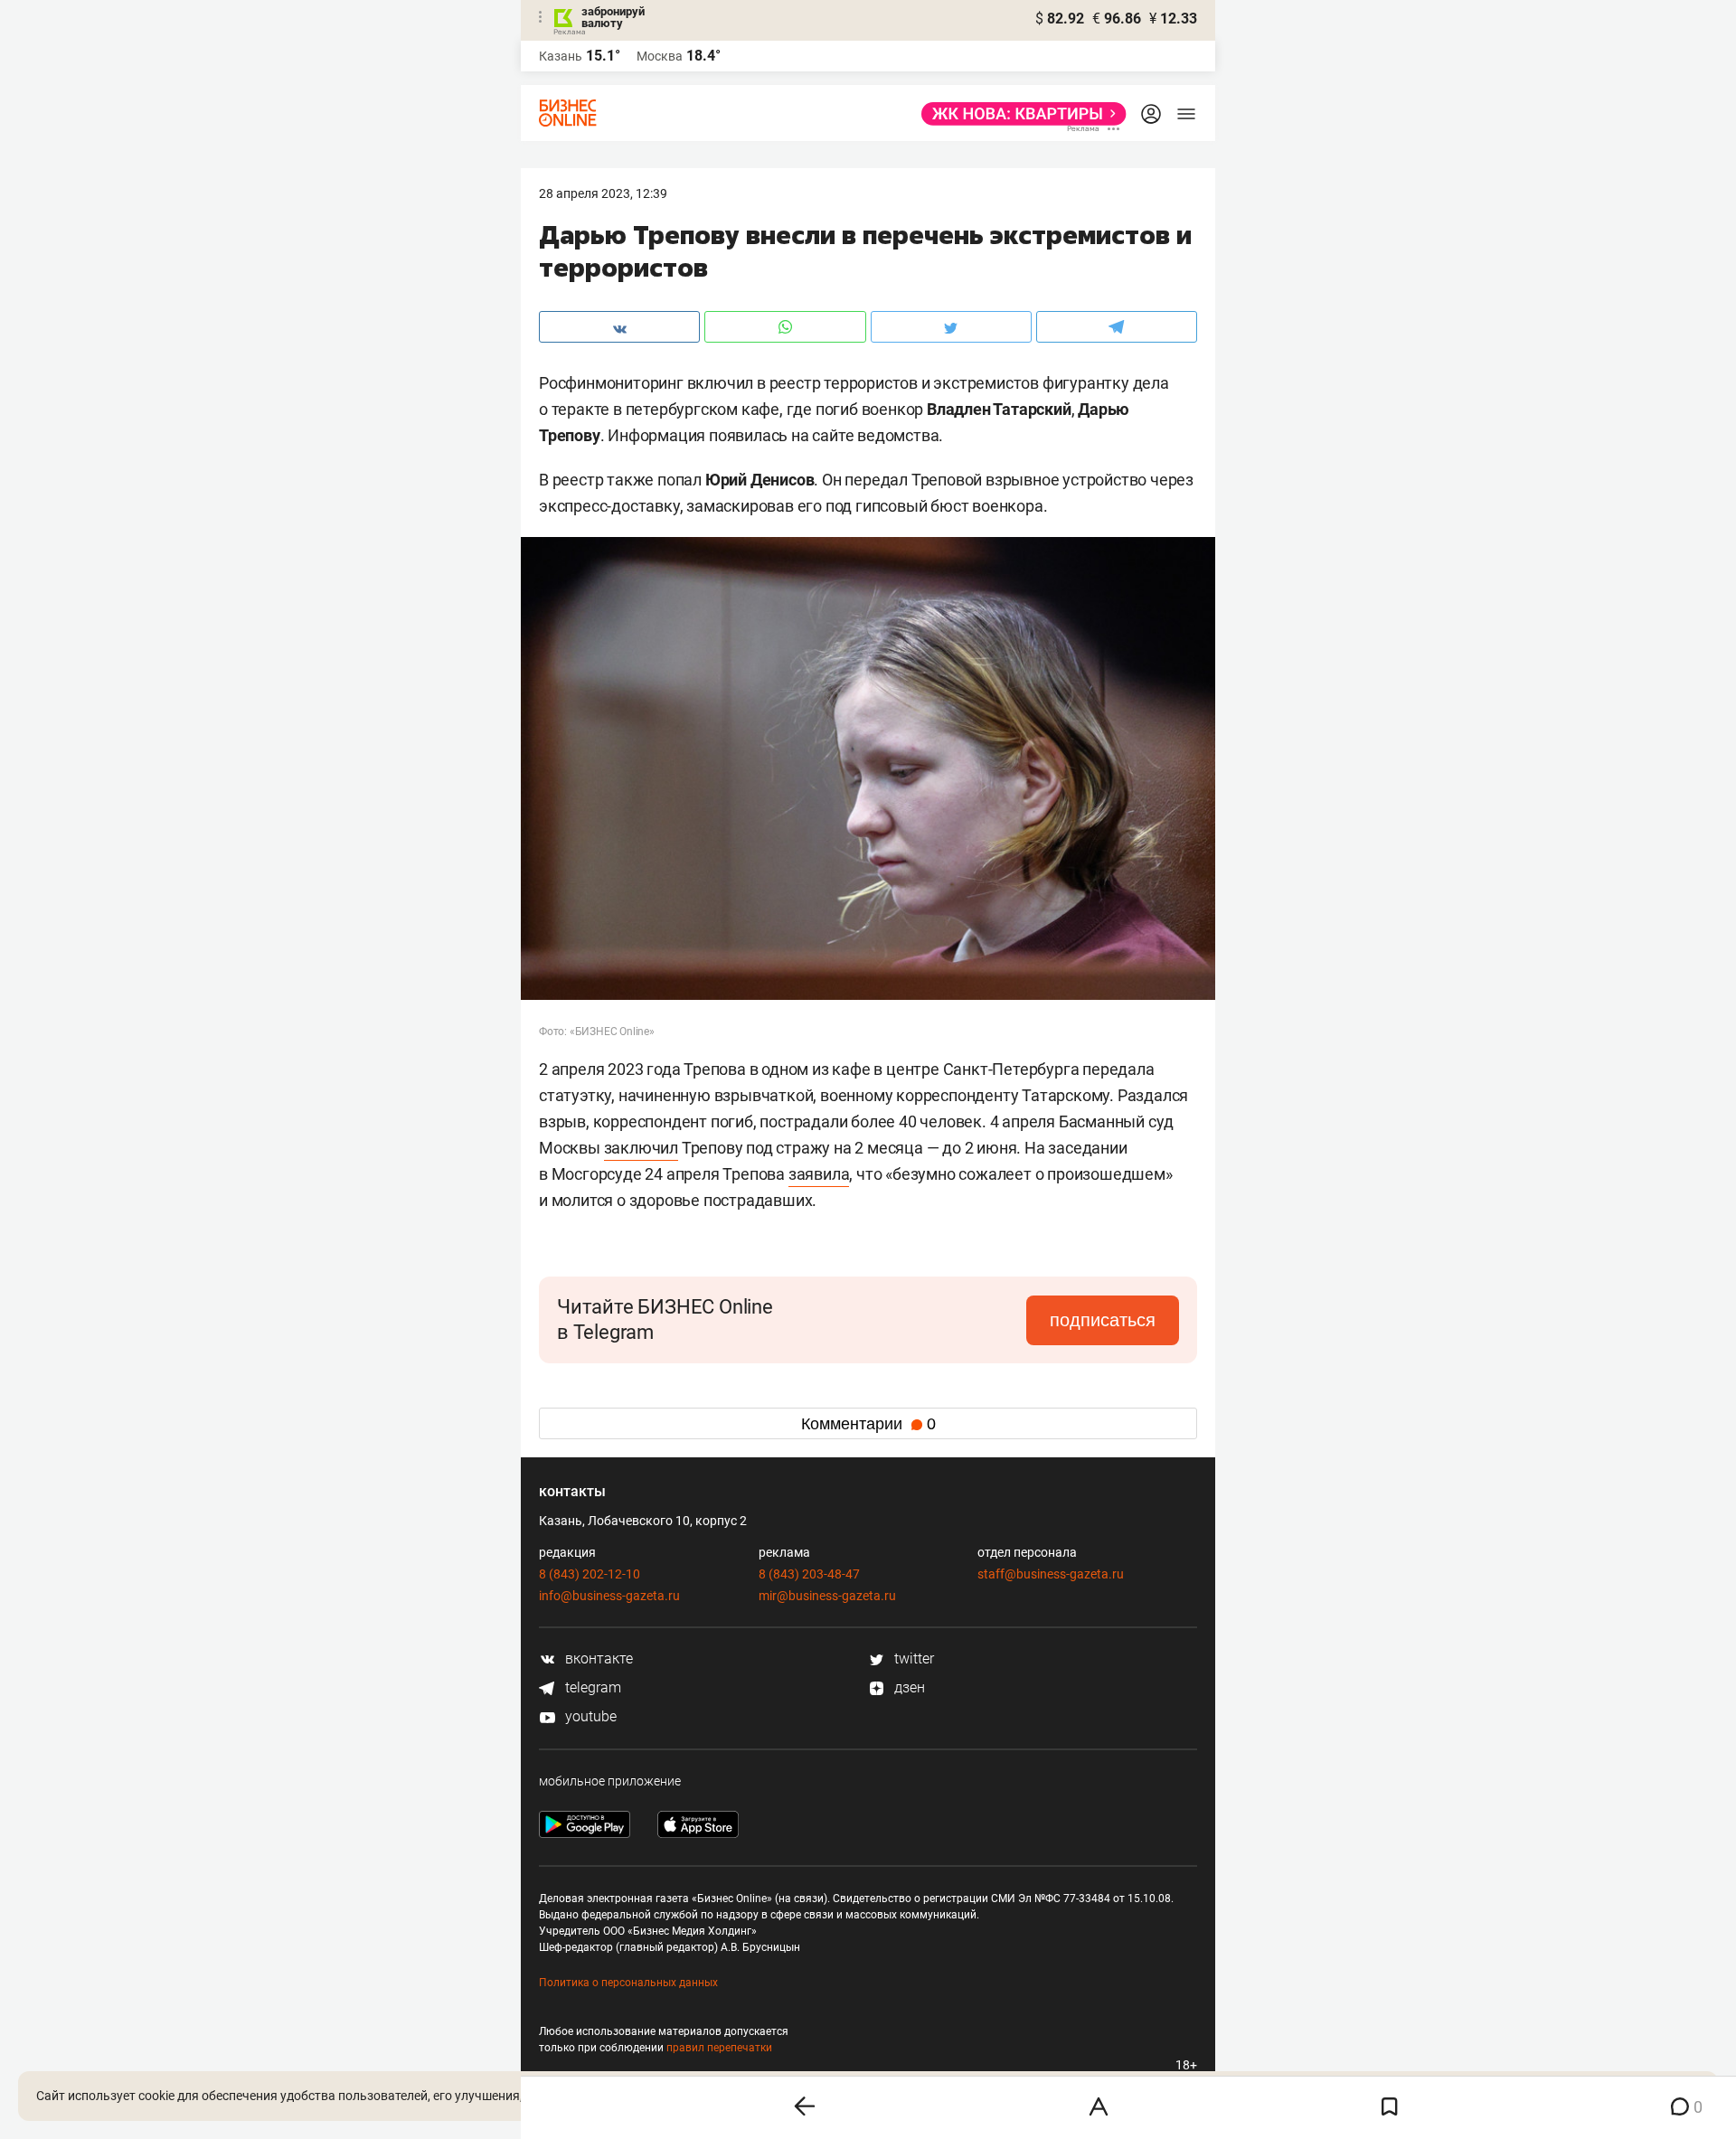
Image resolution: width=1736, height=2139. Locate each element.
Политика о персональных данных (628, 1983)
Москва (660, 56)
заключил (641, 1148)
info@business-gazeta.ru (609, 1596)
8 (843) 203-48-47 (809, 1574)
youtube (589, 1716)
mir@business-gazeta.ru (827, 1596)
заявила (819, 1174)
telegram (591, 1687)
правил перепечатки (719, 2048)
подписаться (1103, 1320)
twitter (912, 1658)
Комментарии (868, 1424)
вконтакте (597, 1658)
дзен (908, 1687)
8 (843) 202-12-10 (590, 1574)
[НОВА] (1019, 114)
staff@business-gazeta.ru (1051, 1574)
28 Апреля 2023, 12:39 (603, 193)
